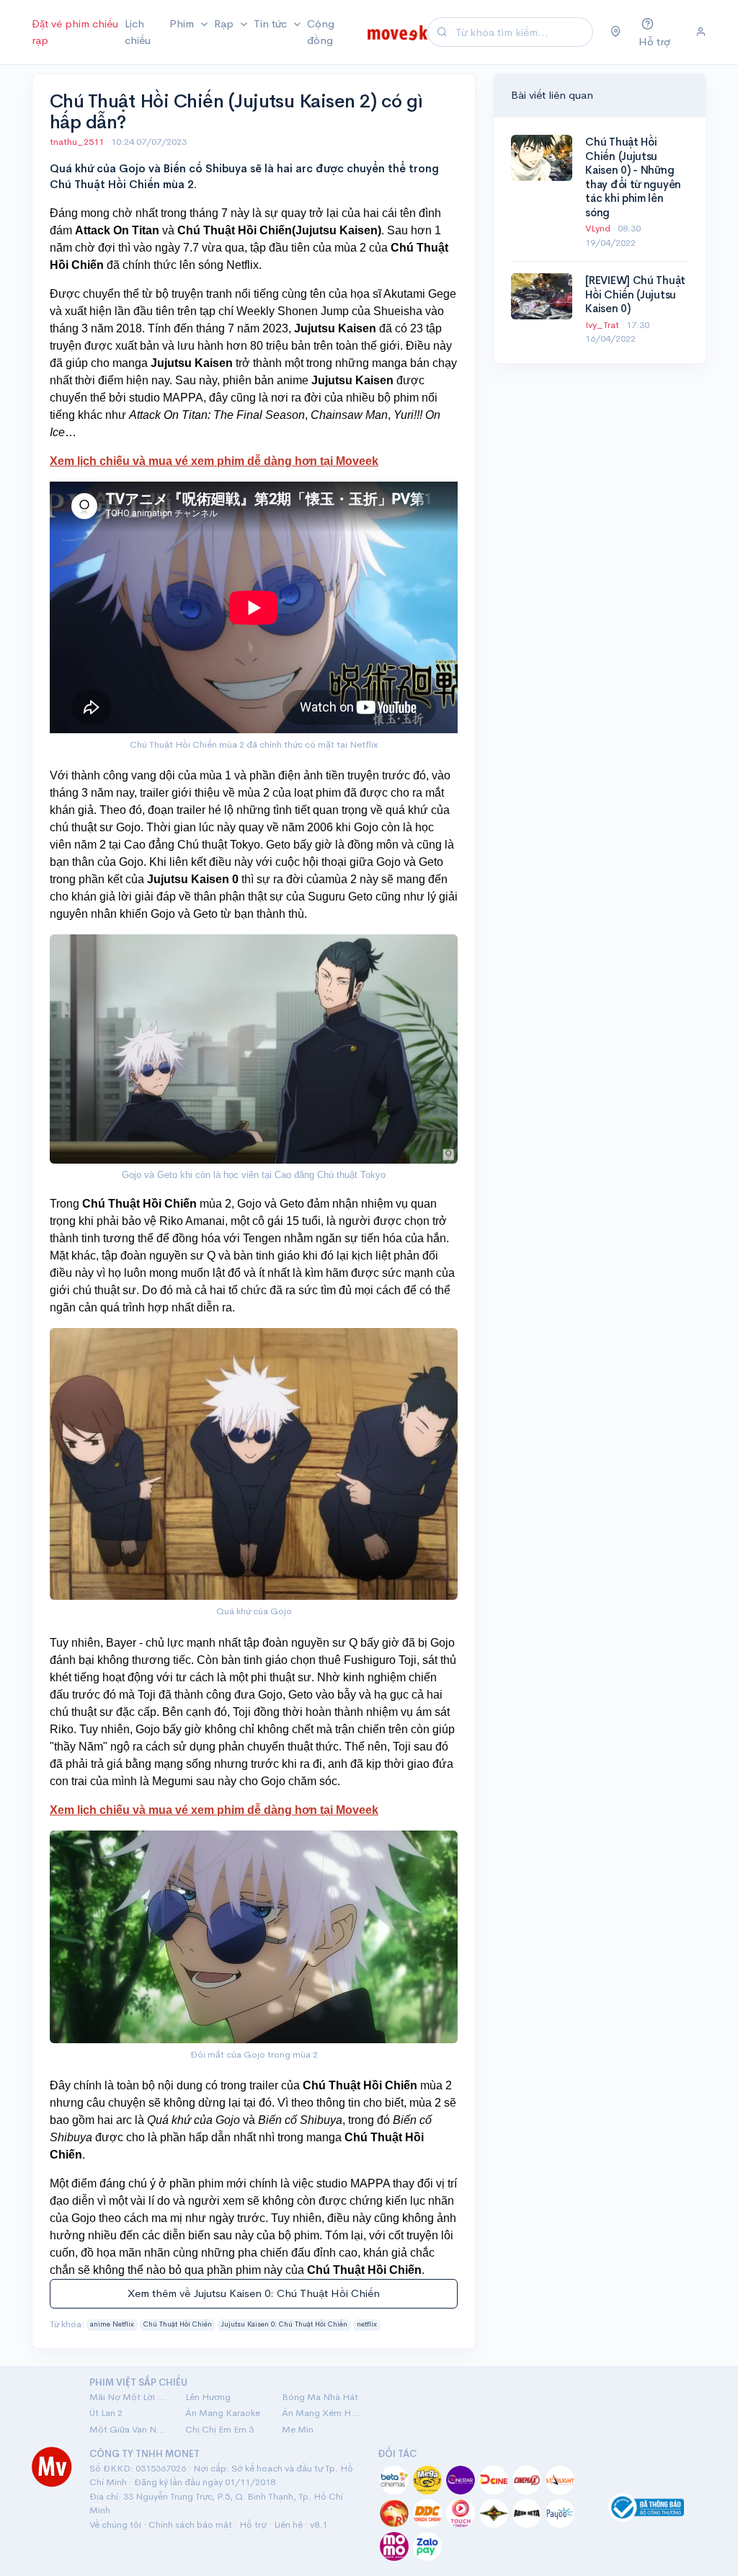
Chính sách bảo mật (190, 2524)
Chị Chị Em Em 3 (219, 2429)
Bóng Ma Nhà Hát (320, 2397)
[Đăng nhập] (701, 32)
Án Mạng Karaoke (223, 2413)
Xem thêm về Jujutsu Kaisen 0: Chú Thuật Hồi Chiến (254, 2293)
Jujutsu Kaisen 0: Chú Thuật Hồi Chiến (284, 2324)
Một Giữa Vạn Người (129, 2429)
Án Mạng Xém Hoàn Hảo (321, 2413)
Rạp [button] (225, 23)
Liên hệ (288, 2524)
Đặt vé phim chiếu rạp (75, 32)
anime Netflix (112, 2324)
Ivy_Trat (603, 325)
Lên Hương (208, 2397)
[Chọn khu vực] (616, 32)
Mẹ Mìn (298, 2429)
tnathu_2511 (78, 142)
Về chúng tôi (115, 2524)
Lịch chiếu (138, 32)
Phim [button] (183, 23)
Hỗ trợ (253, 2524)
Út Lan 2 (106, 2413)
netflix (367, 2324)
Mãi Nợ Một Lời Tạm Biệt (129, 2397)
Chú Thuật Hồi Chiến (178, 2324)
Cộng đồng (321, 32)
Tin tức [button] (272, 23)
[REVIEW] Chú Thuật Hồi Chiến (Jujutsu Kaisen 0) (635, 294)
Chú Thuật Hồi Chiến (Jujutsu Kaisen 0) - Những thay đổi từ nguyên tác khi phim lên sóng (633, 177)
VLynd (599, 228)
